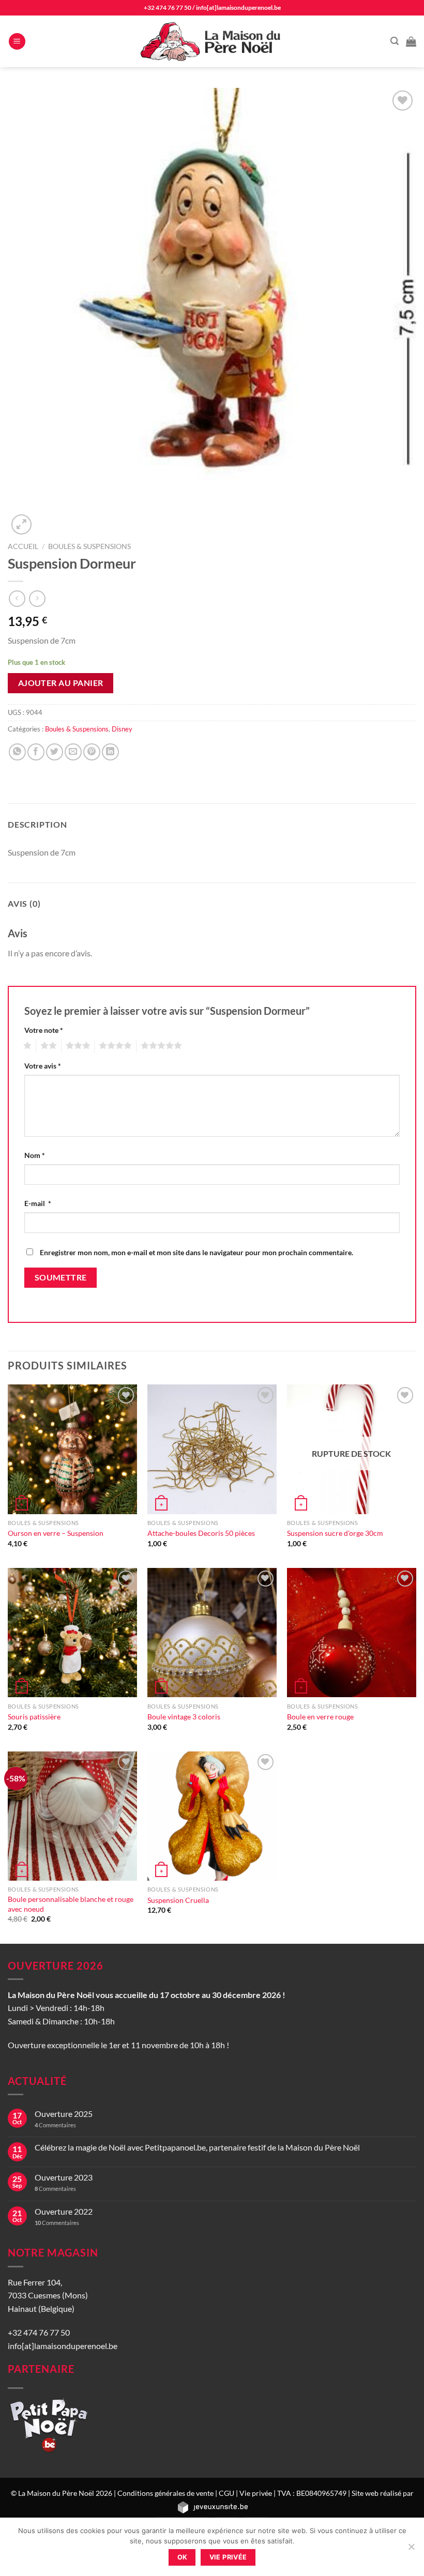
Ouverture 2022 (64, 2211)
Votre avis (43, 1066)
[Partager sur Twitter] (55, 752)
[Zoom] (21, 524)
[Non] (411, 2550)
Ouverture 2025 (64, 2114)
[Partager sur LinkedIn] (110, 752)
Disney (122, 729)
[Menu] (17, 42)
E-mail (38, 1203)
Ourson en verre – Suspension (56, 1533)
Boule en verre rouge (320, 1717)
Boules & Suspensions (89, 546)
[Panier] (411, 41)
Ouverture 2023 (64, 2177)
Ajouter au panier (61, 683)
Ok (183, 2557)
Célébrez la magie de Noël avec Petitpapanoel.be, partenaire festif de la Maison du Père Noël (197, 2147)
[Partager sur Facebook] (36, 752)
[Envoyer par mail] (73, 752)
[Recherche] (395, 41)
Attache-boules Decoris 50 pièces (201, 1533)
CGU (226, 2493)
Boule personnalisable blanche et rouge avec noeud (71, 1904)
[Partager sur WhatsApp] (17, 752)
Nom (35, 1155)
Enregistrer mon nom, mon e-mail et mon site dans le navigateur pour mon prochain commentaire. (196, 1252)
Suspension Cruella (178, 1900)
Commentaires (55, 2125)
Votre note (44, 1030)
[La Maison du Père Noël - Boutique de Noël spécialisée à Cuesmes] (212, 41)
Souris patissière (34, 1717)
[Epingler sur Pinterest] (92, 752)
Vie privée (256, 2493)
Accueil (23, 546)
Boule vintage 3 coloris (184, 1717)
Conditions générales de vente (165, 2493)
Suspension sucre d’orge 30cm (335, 1533)
